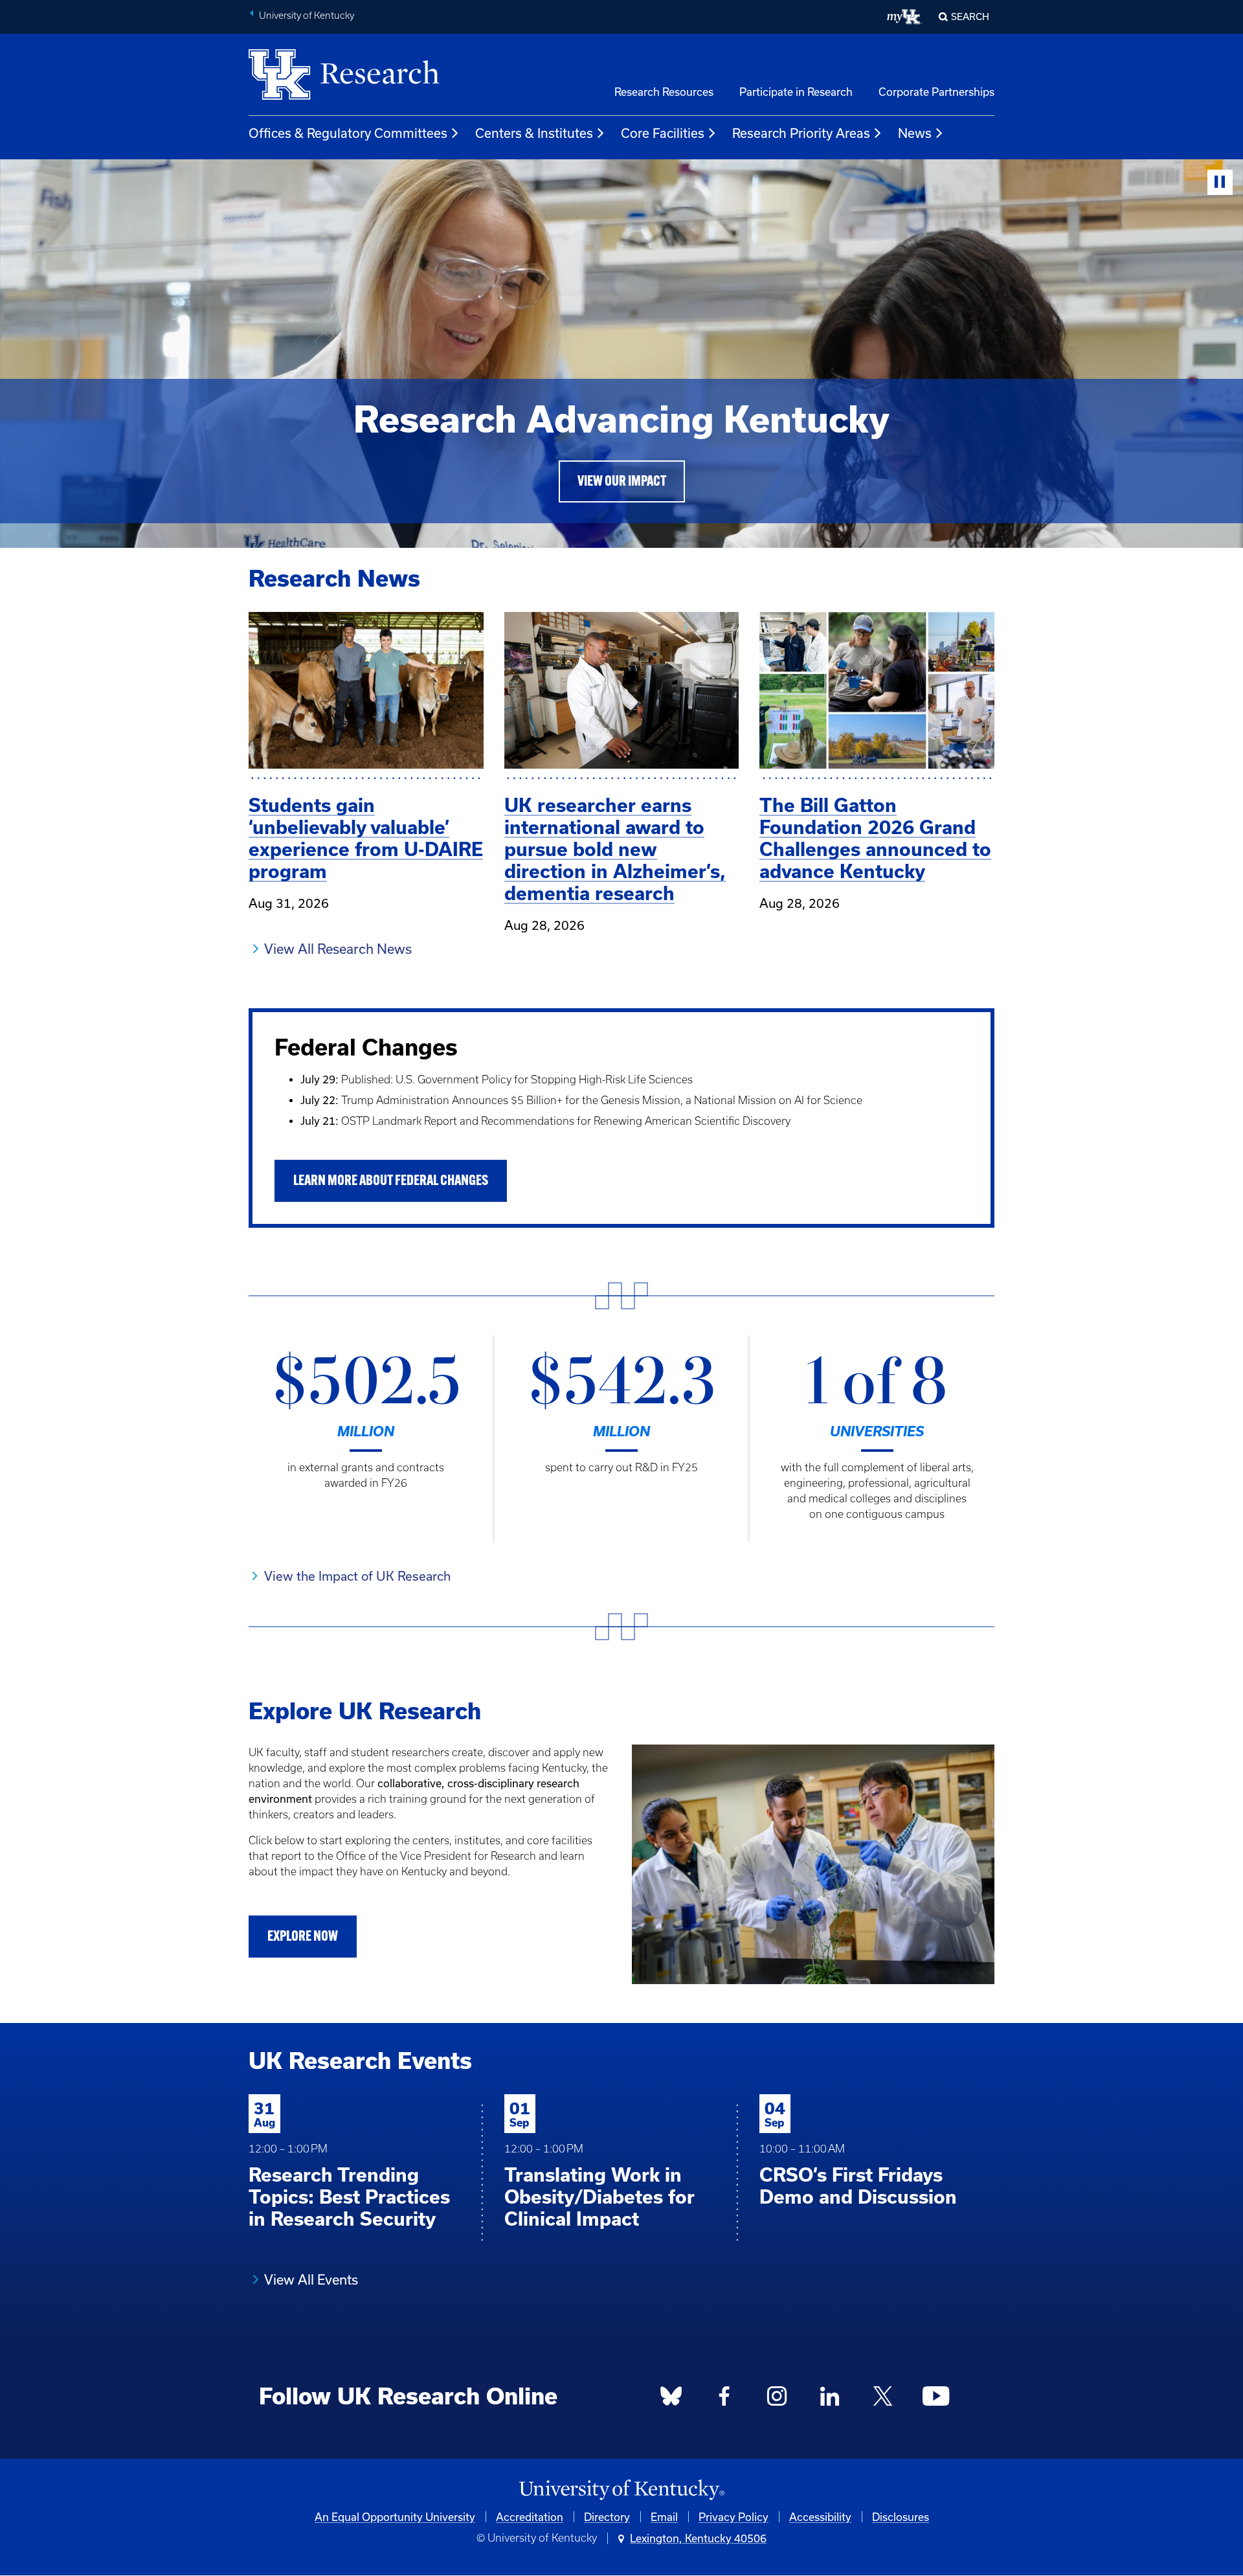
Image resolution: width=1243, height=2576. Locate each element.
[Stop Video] (1220, 182)
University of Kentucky (307, 16)
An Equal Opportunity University (395, 2517)
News (915, 133)
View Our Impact (622, 482)
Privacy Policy (733, 2517)
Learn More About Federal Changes (391, 1181)
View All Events (311, 2279)
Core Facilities (663, 133)
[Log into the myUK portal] (905, 17)
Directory (607, 2517)
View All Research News (338, 949)
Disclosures (901, 2517)
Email (664, 2517)
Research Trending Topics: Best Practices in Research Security (349, 2197)
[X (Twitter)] (882, 2399)
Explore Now (303, 1937)
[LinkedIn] (830, 2399)
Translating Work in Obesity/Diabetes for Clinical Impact (599, 2197)
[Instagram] (777, 2399)
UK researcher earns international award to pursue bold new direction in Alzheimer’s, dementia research (615, 849)
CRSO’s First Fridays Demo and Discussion (858, 2186)
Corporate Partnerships (936, 92)
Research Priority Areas (801, 133)
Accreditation (530, 2517)
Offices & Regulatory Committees (348, 133)
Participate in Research (796, 92)
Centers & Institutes (534, 133)
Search (970, 17)
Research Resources (664, 92)
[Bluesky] (671, 2399)
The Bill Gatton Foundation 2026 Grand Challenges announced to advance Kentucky (875, 838)
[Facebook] (724, 2399)
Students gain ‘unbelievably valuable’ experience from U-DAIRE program (366, 838)
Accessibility (820, 2517)
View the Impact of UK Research (357, 1576)
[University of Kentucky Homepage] (621, 2490)
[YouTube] (935, 2399)
